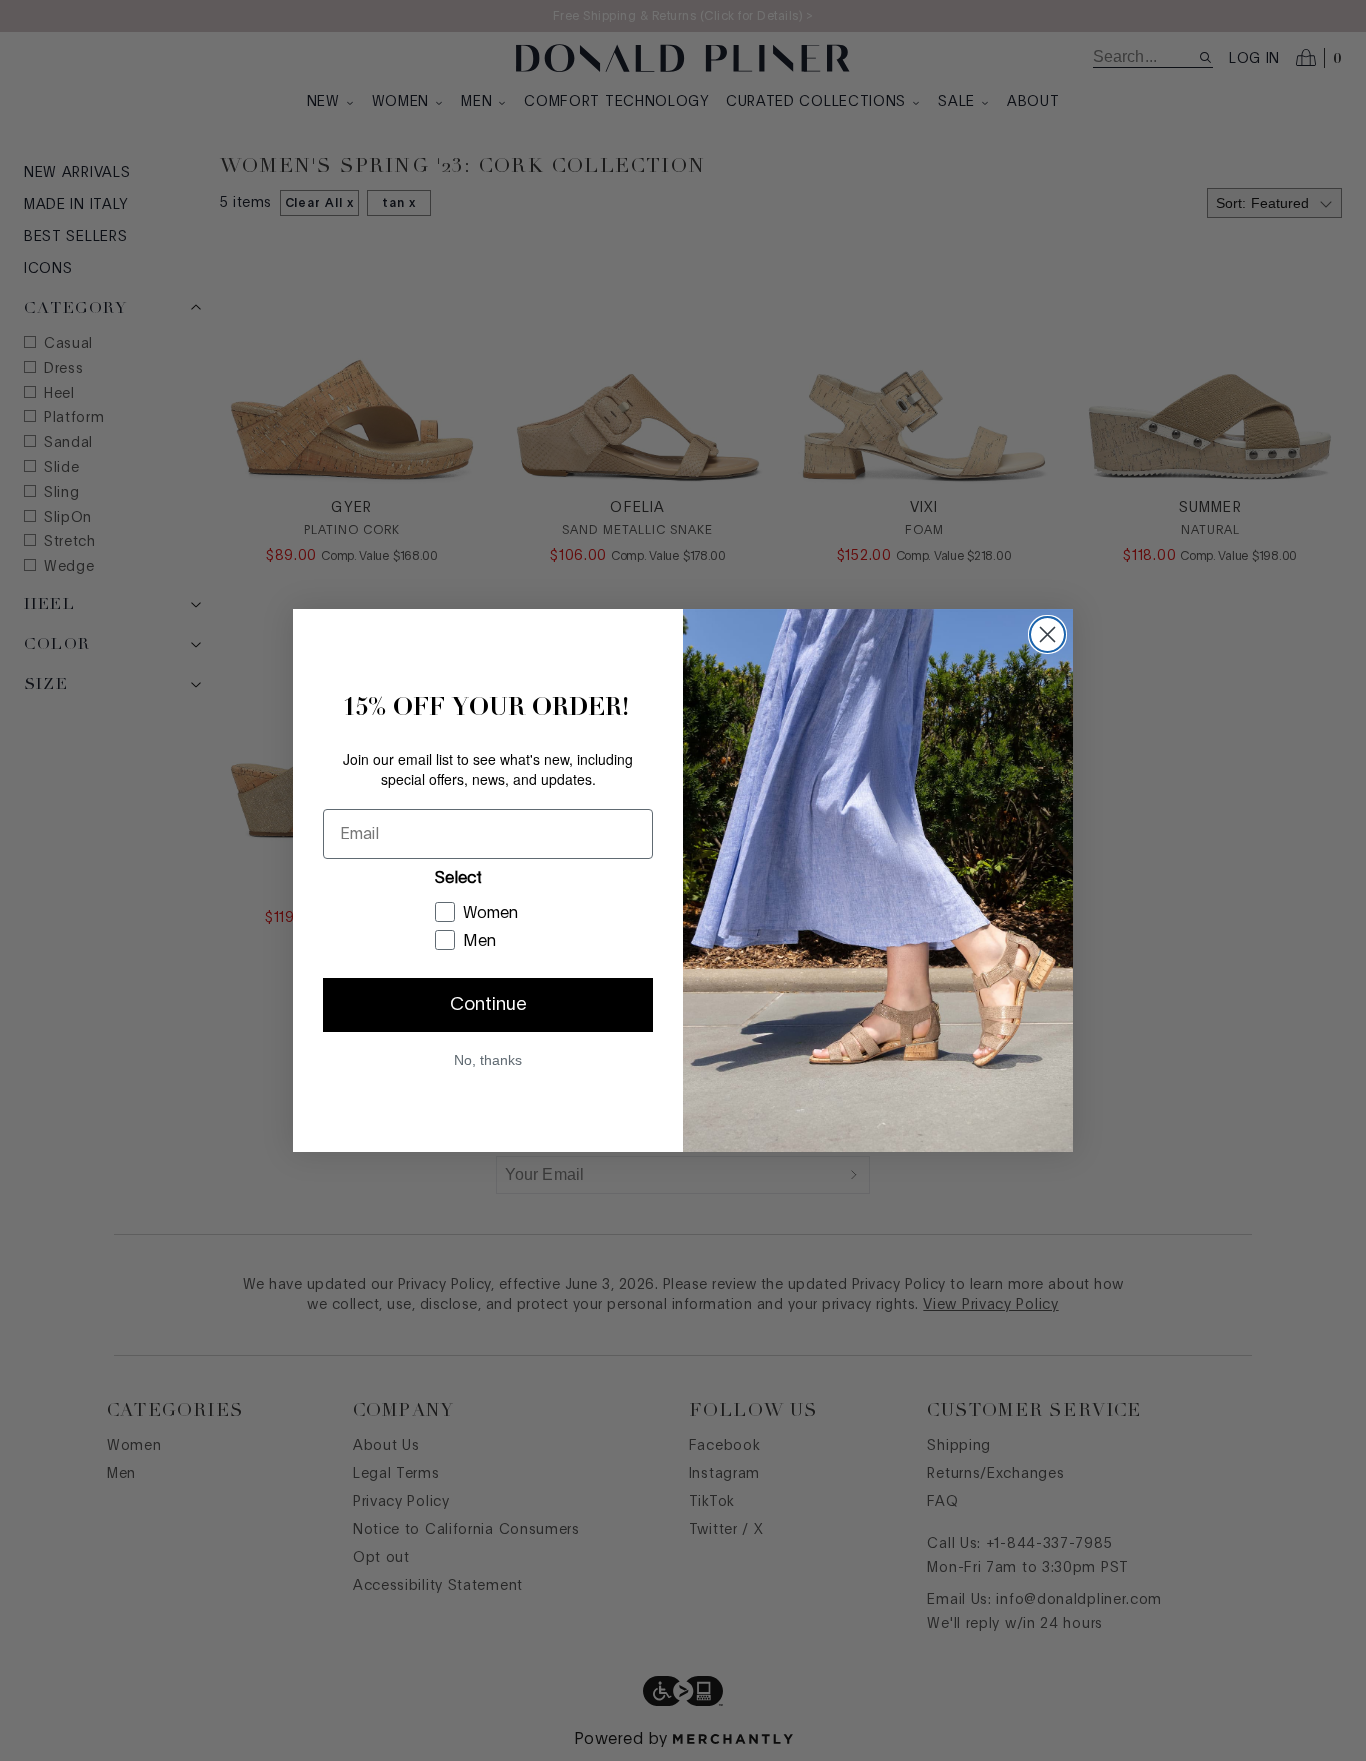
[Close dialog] (1047, 634)
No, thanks (488, 1060)
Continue (488, 1005)
